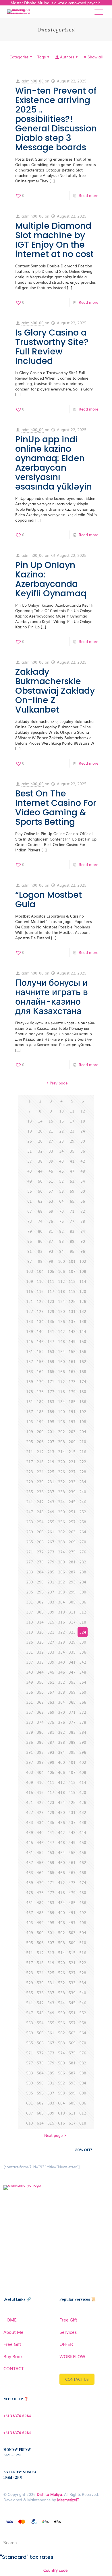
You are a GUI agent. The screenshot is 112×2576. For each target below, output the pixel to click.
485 (72, 1903)
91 (30, 1251)
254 (40, 1522)
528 (83, 1973)
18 (83, 1121)
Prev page (59, 1083)
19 (30, 1131)
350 (40, 1682)
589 (30, 2083)
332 (40, 1652)
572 (40, 2053)
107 (72, 1271)
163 (30, 1371)
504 (83, 1933)
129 (51, 1311)
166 (61, 1371)
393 (51, 1752)
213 (51, 1452)
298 (61, 1592)
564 (83, 2033)
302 (40, 1602)
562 (61, 2033)
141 (51, 1331)
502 (61, 1933)
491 (72, 1913)
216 (83, 1452)
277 (30, 1562)
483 (51, 1903)
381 (51, 1732)
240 (83, 1492)
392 (40, 1752)
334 (61, 1652)
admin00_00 (33, 81)
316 (61, 1622)
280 (61, 1562)
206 (40, 1442)
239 (72, 1492)
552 (83, 2013)
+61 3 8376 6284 (17, 2416)
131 (72, 1311)
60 (83, 1191)
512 (40, 1953)
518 (40, 1963)
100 (61, 1261)
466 (61, 1872)
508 (61, 1943)
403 (30, 1772)
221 (72, 1462)
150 (83, 1341)
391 (30, 1752)
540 (83, 1993)
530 (40, 1983)
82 (61, 1231)
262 (61, 1532)
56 (40, 1191)
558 (83, 2023)
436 (61, 1822)
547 (30, 2013)
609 (51, 2113)
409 (30, 1782)
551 (72, 2013)
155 (72, 1351)
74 (40, 1221)
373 (30, 1722)
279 (51, 1562)
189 (51, 1412)
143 (72, 1331)
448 (61, 1842)
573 (51, 2053)
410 (40, 1782)
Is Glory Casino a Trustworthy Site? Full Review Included (52, 347)
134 (40, 1321)
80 (40, 1231)
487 (30, 1913)
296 (40, 1592)
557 (72, 2023)
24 (83, 1131)
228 (83, 1472)
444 (83, 1832)
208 (61, 1442)
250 (61, 1512)
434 (40, 1822)
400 (61, 1762)
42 (83, 1161)
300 (83, 1592)
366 (83, 1702)
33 (51, 1151)
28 (61, 1141)
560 (40, 2033)
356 (40, 1692)
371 (72, 1712)
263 (72, 1532)
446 (40, 1842)
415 (30, 1792)
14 (40, 1121)
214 (61, 1452)
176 (40, 1391)
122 (40, 1301)
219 (51, 1462)
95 (72, 1251)
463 (30, 1872)
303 (51, 1602)
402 (83, 1762)
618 (83, 2123)
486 (83, 1903)
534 (83, 1983)
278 (40, 1562)
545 (72, 2003)
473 (72, 1882)
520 (61, 1963)
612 (83, 2113)
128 (40, 1311)
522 (83, 1963)
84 (83, 1231)
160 (61, 1361)
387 (51, 1742)
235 (30, 1492)
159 (51, 1361)
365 (72, 1702)
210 (83, 1442)
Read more (88, 195)
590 (40, 2083)
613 (30, 2123)
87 (51, 1241)
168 (83, 1371)
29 (72, 1141)
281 (72, 1562)
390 (83, 1742)
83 (72, 1231)
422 (40, 1802)
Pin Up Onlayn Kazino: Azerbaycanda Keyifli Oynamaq (51, 579)
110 (40, 1281)
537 (51, 1993)
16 (61, 1121)
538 (61, 1993)
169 (30, 1381)
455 (72, 1852)
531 (51, 1983)
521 (72, 1963)
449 (72, 1842)
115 (30, 1291)
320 (40, 1632)
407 (72, 1772)
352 (61, 1682)
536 (40, 1993)
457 (30, 1862)
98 (40, 1261)
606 (83, 2103)
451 (30, 1852)
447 (51, 1842)
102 (83, 1261)
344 (40, 1672)
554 (40, 2023)
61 (30, 1201)
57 (51, 1191)
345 (51, 1672)
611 (72, 2113)
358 (61, 1692)
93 (51, 1251)
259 (30, 1532)
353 (72, 1682)
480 (83, 1892)
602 (40, 2103)
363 (51, 1702)
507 (51, 1943)
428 (40, 1812)
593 (72, 2083)
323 (72, 1632)
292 (61, 1582)
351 (51, 1682)
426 (83, 1802)
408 (83, 1772)
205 (30, 1442)
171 (51, 1381)
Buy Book (13, 2356)
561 (51, 2033)
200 (40, 1432)
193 (30, 1422)
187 (30, 1412)
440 (40, 1832)
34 (61, 1151)
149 (72, 1341)
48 (83, 1171)
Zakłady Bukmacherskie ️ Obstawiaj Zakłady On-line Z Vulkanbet (55, 691)
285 (51, 1572)
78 (83, 1221)
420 (83, 1792)
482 (40, 1903)
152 (40, 1351)
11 (72, 1111)
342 (83, 1662)
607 (30, 2113)
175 (30, 1391)
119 (72, 1291)
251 (72, 1512)
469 (30, 1882)
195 (51, 1422)
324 (83, 1632)
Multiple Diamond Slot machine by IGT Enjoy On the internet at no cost (54, 240)
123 (51, 1301)
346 (61, 1672)
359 (72, 1692)
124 (61, 1301)
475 (30, 1892)
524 (40, 1973)
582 (83, 2063)
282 (83, 1562)
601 (30, 2103)
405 (51, 1772)
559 (30, 2033)
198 (83, 1422)
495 (51, 1923)
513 (51, 1953)
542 (40, 2003)
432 (83, 1812)
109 (30, 1281)
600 (83, 2093)
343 (30, 1672)
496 (61, 1923)
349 (30, 1682)
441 (51, 1832)
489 (51, 1913)
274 (61, 1552)
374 (40, 1722)
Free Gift (12, 2344)
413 (72, 1782)
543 (51, 2003)
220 (61, 1462)
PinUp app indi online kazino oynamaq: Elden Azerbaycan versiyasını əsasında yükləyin (54, 463)
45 (51, 1171)
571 (30, 2053)
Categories (19, 57)
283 (30, 1572)
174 (83, 1381)
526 (61, 1973)
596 (40, 2093)
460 (61, 1862)
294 (83, 1582)
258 (83, 1522)
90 (83, 1241)
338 (40, 1662)
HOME (10, 2319)
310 (61, 1612)
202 (61, 1432)
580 (61, 2063)
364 (61, 1702)
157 (30, 1361)
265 (30, 1542)
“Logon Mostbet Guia (49, 900)
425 (72, 1802)
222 (83, 1462)
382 (61, 1732)
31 (30, 1151)
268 (61, 1542)
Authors (67, 57)
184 (61, 1402)
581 (72, 2063)
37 (30, 1161)
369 (51, 1712)
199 (30, 1432)
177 (51, 1391)
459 (51, 1862)
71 (72, 1211)
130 (61, 1311)
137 (72, 1321)
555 (51, 2023)
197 (72, 1422)
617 (72, 2123)
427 (30, 1812)
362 (40, 1702)
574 (61, 2053)
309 (51, 1612)
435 (51, 1822)
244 (61, 1502)
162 (83, 1361)
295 (30, 1592)
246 (83, 1502)
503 (72, 1933)
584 (40, 2073)
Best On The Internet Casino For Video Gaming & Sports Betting (56, 808)
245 (72, 1502)
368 (40, 1712)
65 (72, 1201)
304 (61, 1602)
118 (61, 1291)
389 (72, 1742)
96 (83, 1251)
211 (30, 1452)
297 (51, 1592)
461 (72, 1862)
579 (51, 2063)
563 (72, 2033)
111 (51, 1281)
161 (72, 1361)
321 (51, 1632)
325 (30, 1642)
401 (72, 1762)
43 (30, 1171)
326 (40, 1642)
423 (51, 1802)
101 (72, 1261)
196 (61, 1422)
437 (72, 1822)
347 (72, 1672)
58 (61, 1191)
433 (30, 1822)
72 (83, 1211)
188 (40, 1412)
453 (51, 1852)
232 (61, 1482)
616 (61, 2123)
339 (51, 1662)
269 (72, 1542)
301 (30, 1602)
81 (51, 1231)
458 (40, 1862)
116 (40, 1291)
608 (40, 2113)
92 (40, 1251)
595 (30, 2093)
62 (40, 1201)
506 (40, 1943)
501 (51, 1933)
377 (72, 1722)
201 (51, 1432)
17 (72, 1121)
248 (40, 1512)
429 (51, 1812)
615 (51, 2123)
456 (83, 1852)
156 (83, 1351)
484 (61, 1903)
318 (83, 1622)
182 (40, 1402)
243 (51, 1502)
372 (83, 1712)
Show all (95, 57)
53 (72, 1181)
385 (30, 1742)
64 (61, 1201)
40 (61, 1161)
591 (51, 2083)
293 (72, 1582)
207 (51, 1442)
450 (83, 1842)
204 (83, 1432)
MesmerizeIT (68, 2500)
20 (40, 1131)
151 (30, 1351)
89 (72, 1241)
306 (83, 1602)
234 (83, 1482)
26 (40, 1141)
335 (72, 1652)
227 (72, 1472)
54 (83, 1181)
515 (72, 1953)
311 (72, 1612)
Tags (41, 57)
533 (72, 1983)
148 (61, 1341)
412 (61, 1782)
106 (61, 1271)
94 (61, 1251)
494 (40, 1923)
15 (51, 1121)
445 (30, 1842)
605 (72, 2103)
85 (30, 1241)
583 (30, 2073)
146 (40, 1341)
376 (61, 1722)
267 (51, 1542)
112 (61, 1281)
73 (30, 1221)
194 (40, 1422)
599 (72, 2093)
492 (83, 1913)
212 (40, 1452)
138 (83, 1321)
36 (83, 1151)
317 (72, 1622)
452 (40, 1852)
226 (61, 1472)
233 (72, 1482)
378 (83, 1722)
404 (40, 1772)
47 (72, 1171)
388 (61, 1742)
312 (83, 1612)
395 (72, 1752)
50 (40, 1181)
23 (72, 1131)
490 (61, 1913)
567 (51, 2043)
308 (40, 1612)
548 (40, 2013)
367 (30, 1712)
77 (72, 1221)
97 (30, 1261)
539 (72, 1993)
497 (72, 1923)
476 (40, 1892)
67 (30, 1211)
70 (61, 1211)
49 (30, 1181)
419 (72, 1792)
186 (83, 1402)
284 (40, 1572)
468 (83, 1872)
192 (83, 1412)
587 (72, 2073)
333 (51, 1652)
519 (51, 1963)
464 (40, 1872)
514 (61, 1953)
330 (83, 1642)
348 (83, 1672)
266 (40, 1542)
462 (83, 1862)
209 (72, 1442)
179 (72, 1391)
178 (61, 1391)
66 (83, 1201)
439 (30, 1832)
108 (83, 1271)
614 (40, 2123)
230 (40, 1482)
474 (83, 1882)
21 (51, 1131)
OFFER (66, 2344)
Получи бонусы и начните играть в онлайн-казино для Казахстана (52, 997)
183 (51, 1402)
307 (30, 1612)
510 (83, 1943)
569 (72, 2043)
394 (61, 1752)
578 (40, 2063)
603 (51, 2103)
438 (83, 1822)
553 (30, 2023)
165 (51, 1371)
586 (61, 2073)
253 (30, 1522)
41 (72, 1161)
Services (68, 2332)
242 (40, 1502)
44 (40, 1171)
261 (51, 1532)
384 (83, 1732)
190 (61, 1412)
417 (51, 1792)
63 (51, 1201)
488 (40, 1913)
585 (51, 2073)
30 (83, 1141)
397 (30, 1762)
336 (83, 1652)
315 (51, 1622)
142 (61, 1331)
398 (40, 1762)
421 (30, 1802)
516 (83, 1953)
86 (40, 1241)
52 (61, 1181)
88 (61, 1241)
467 (72, 1872)
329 (72, 1642)
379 (30, 1732)
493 (30, 1923)
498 (83, 1923)
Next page (53, 2135)
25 (30, 1141)
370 (61, 1712)
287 (72, 1572)
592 (61, 2083)
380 (40, 1732)
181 (30, 1402)
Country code (55, 2570)
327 (51, 1642)
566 (40, 2043)
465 (51, 1872)
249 (51, 1512)
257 (72, 1522)
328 (61, 1642)
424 (61, 1802)
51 (51, 1181)
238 (61, 1492)
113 (72, 1281)
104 (40, 1271)
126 (83, 1301)
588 (83, 2073)
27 (51, 1141)
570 (83, 2043)
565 (30, 2043)
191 (72, 1412)
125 (72, 1301)
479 (72, 1892)
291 (51, 1582)
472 (61, 1882)
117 (51, 1291)
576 (83, 2053)
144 (83, 1331)
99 (51, 1261)
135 (51, 1321)
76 (61, 1221)
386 (40, 1742)
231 (51, 1482)
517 (30, 1963)
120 (83, 1291)
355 (30, 1692)
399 (51, 1762)
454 (61, 1852)
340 (61, 1662)
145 (30, 1341)
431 (72, 1812)
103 (30, 1271)
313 (30, 1622)
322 (61, 1632)
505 (30, 1943)
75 (51, 1221)
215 (72, 1452)
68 (40, 1211)
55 (30, 1191)
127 (30, 1311)
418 (61, 1792)
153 (51, 1351)
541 (30, 2003)
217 (30, 1462)
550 (61, 2013)
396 (83, 1752)
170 (40, 1381)
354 (83, 1682)
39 (51, 1161)
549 (51, 2013)
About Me (13, 2332)
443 (72, 1832)
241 (30, 1502)
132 (83, 1311)
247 (30, 1512)
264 (83, 1532)
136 (61, 1321)
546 (83, 2003)
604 (61, 2103)
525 (51, 1973)
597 (51, 2093)
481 (30, 1903)
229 (30, 1482)
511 (30, 1953)
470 (40, 1882)
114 (83, 1281)
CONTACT (13, 2368)
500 (40, 1933)
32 (40, 1151)
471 (51, 1882)
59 (72, 1191)
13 (30, 1121)
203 (72, 1432)
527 (72, 1973)
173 (72, 1381)
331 (30, 1652)
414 (83, 1782)
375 (51, 1722)
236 (40, 1492)
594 (83, 2083)
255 (51, 1522)
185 (72, 1402)
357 (51, 1692)
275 (72, 1552)
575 (72, 2053)
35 (72, 1151)
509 (72, 1943)
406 (61, 1772)
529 (30, 1983)
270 (83, 1542)
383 (72, 1732)
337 (30, 1662)
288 (83, 1572)
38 (40, 1161)
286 (61, 1572)
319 (30, 1632)
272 (40, 1552)
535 (30, 1993)
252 (83, 1512)
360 (83, 1692)
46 (61, 1171)
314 (40, 1622)
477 (51, 1892)
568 (61, 2043)
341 (72, 1662)
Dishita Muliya (49, 2494)
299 (72, 1592)
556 (61, 2023)
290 (40, 1582)
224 (40, 1472)
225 (51, 1472)
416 (40, 1792)
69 (51, 1211)
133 (30, 1321)
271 (30, 1552)
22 (61, 1131)
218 (40, 1462)
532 (61, 1983)
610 (61, 2113)
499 (30, 1933)
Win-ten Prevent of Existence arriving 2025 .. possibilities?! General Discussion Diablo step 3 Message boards (56, 119)
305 (72, 1602)
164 (40, 1371)
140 (40, 1331)
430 (61, 1812)
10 (61, 1111)
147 (51, 1341)
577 (30, 2063)
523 (30, 1973)
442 (61, 1832)
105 (51, 1271)
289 (30, 1582)
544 (61, 2003)
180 (83, 1391)
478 (61, 1892)
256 (61, 1522)
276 (83, 1552)
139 (30, 1331)
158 (40, 1361)
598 (61, 2093)
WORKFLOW (72, 2356)
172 (61, 1381)
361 (30, 1702)
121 (30, 1301)
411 (51, 1782)
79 (30, 1231)
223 (30, 1472)
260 (40, 1532)
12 (83, 1111)
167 (72, 1371)
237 (51, 1492)
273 (51, 1552)
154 (61, 1351)
